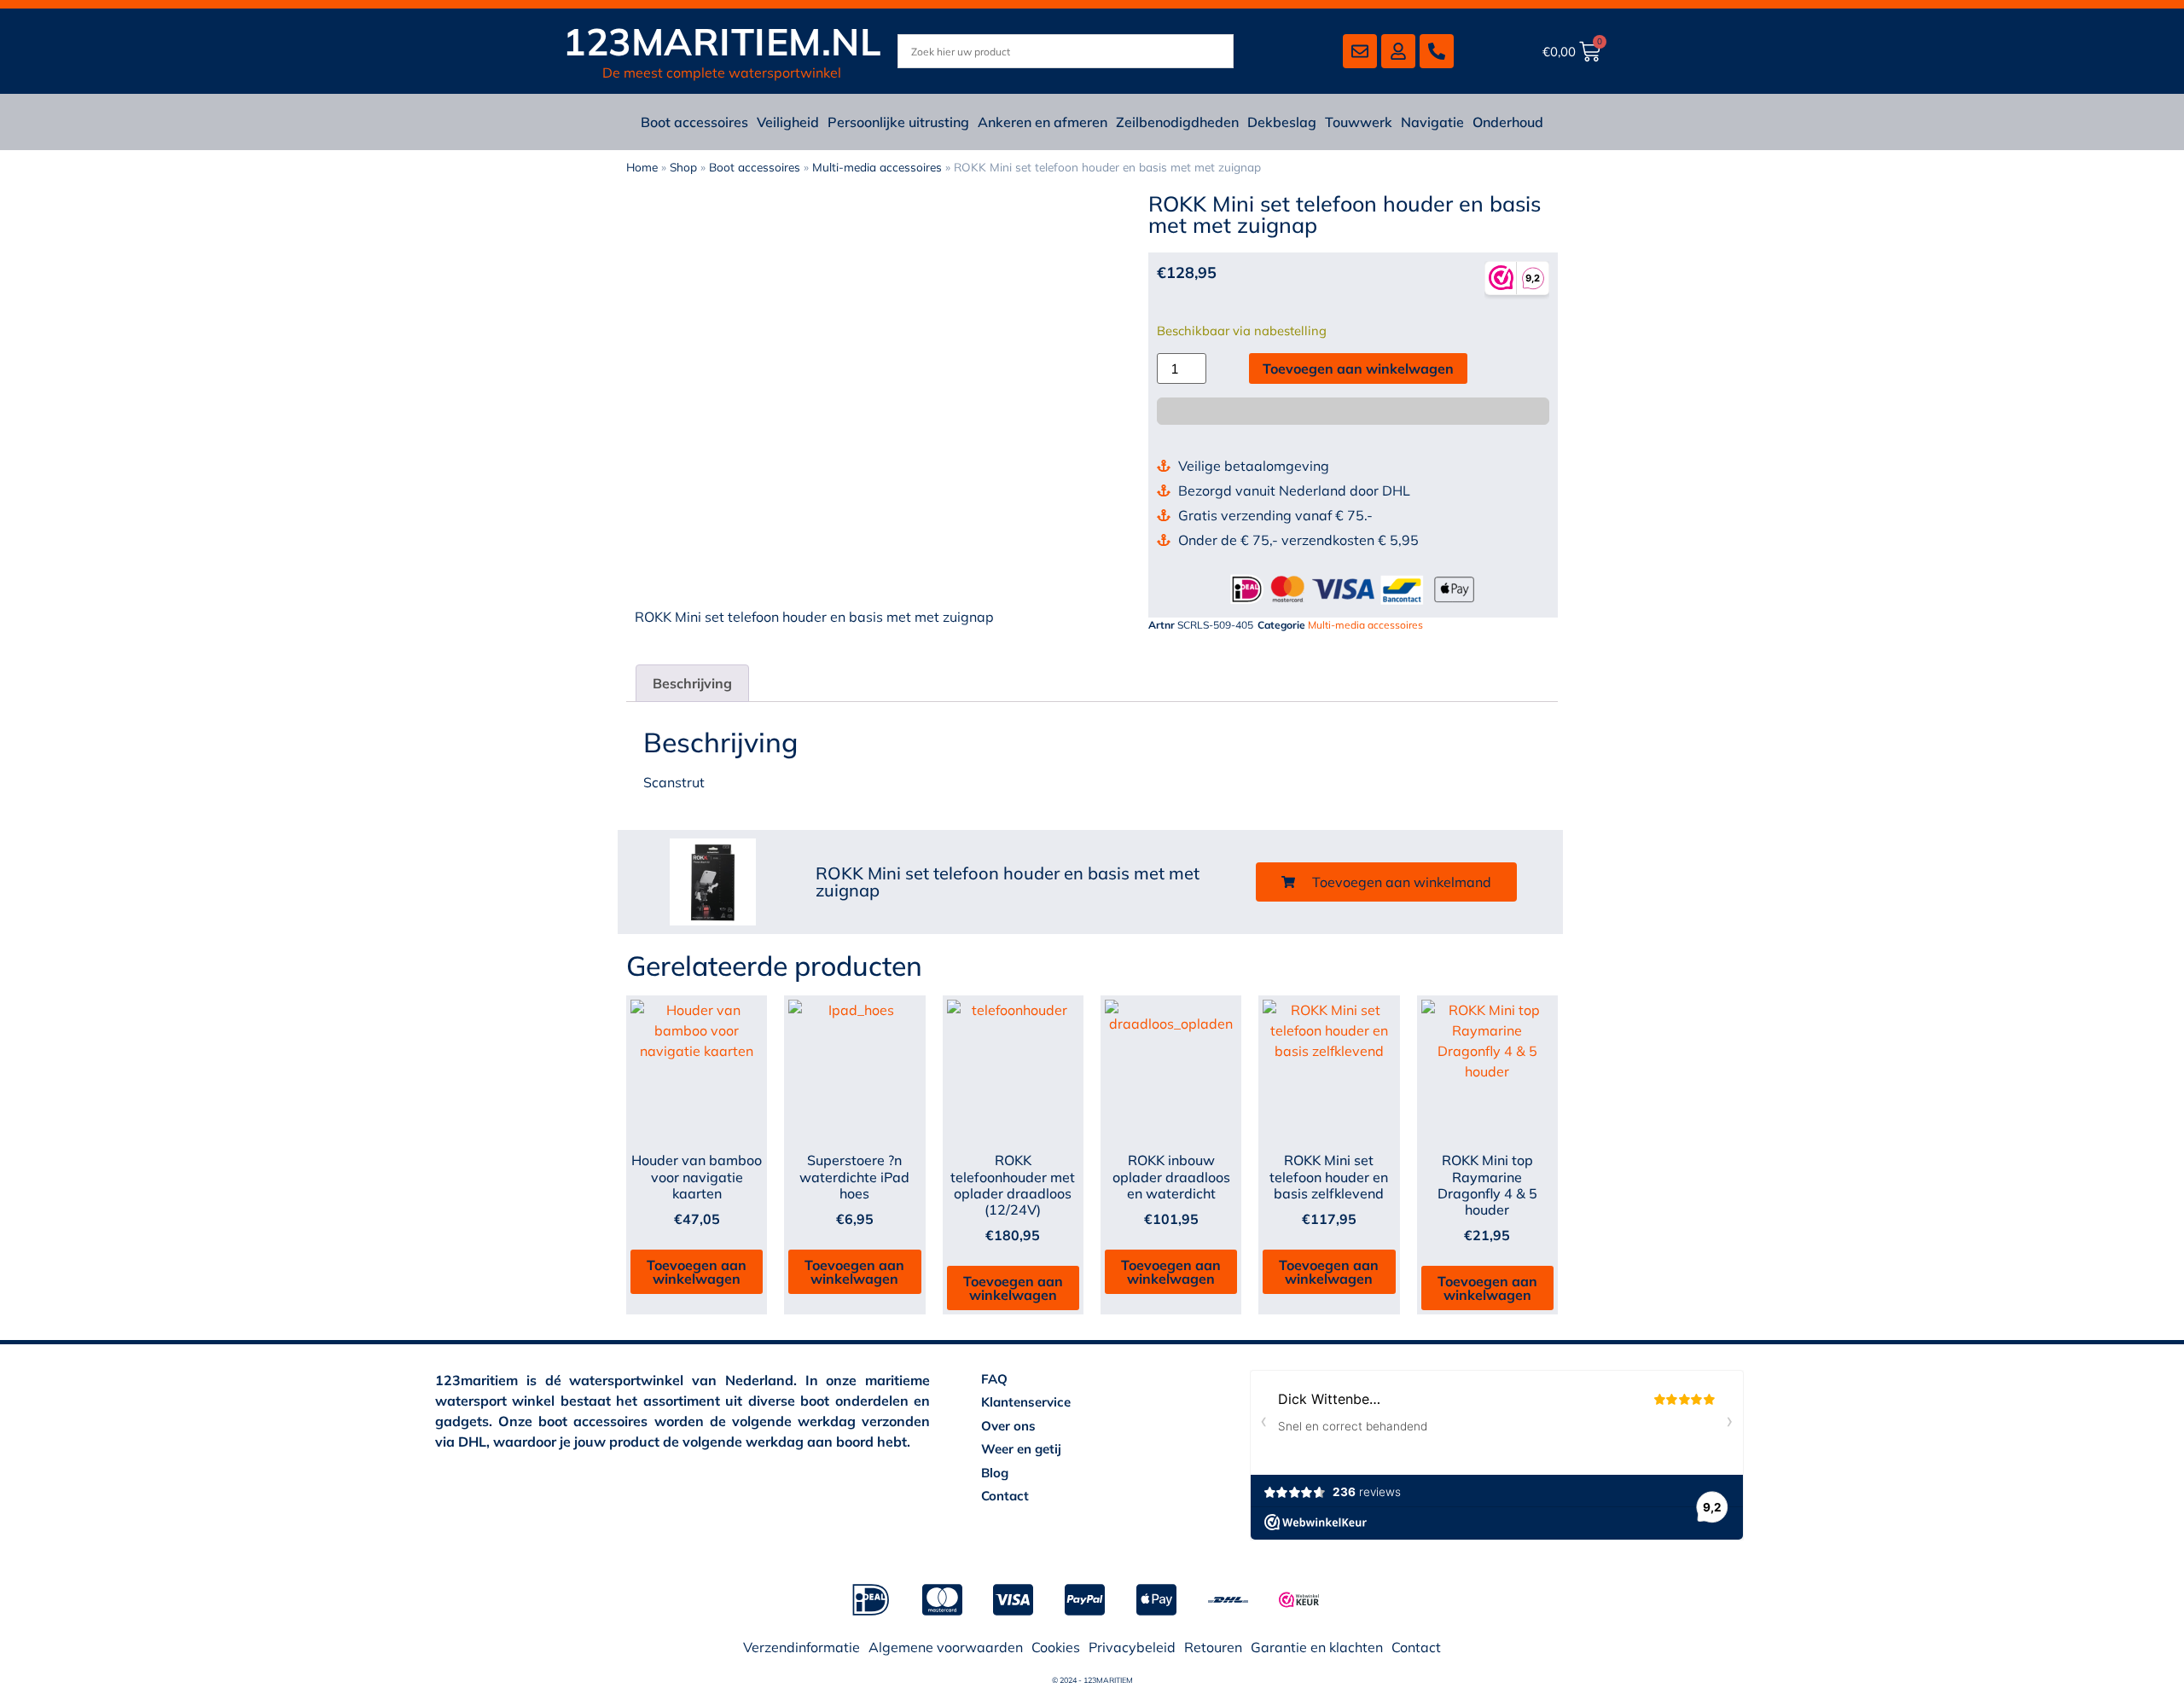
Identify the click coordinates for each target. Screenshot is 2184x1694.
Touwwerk (1359, 122)
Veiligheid (788, 122)
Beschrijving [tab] (692, 683)
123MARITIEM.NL (722, 41)
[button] (1386, 882)
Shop (683, 167)
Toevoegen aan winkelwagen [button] (697, 1272)
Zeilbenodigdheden (1177, 122)
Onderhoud (1508, 122)
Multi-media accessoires (877, 167)
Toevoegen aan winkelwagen (1358, 368)
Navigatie (1432, 122)
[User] (1398, 51)
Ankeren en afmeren (1043, 122)
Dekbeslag (1282, 122)
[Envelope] (1360, 51)
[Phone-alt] (1437, 51)
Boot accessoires (694, 122)
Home (642, 167)
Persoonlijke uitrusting (898, 122)
